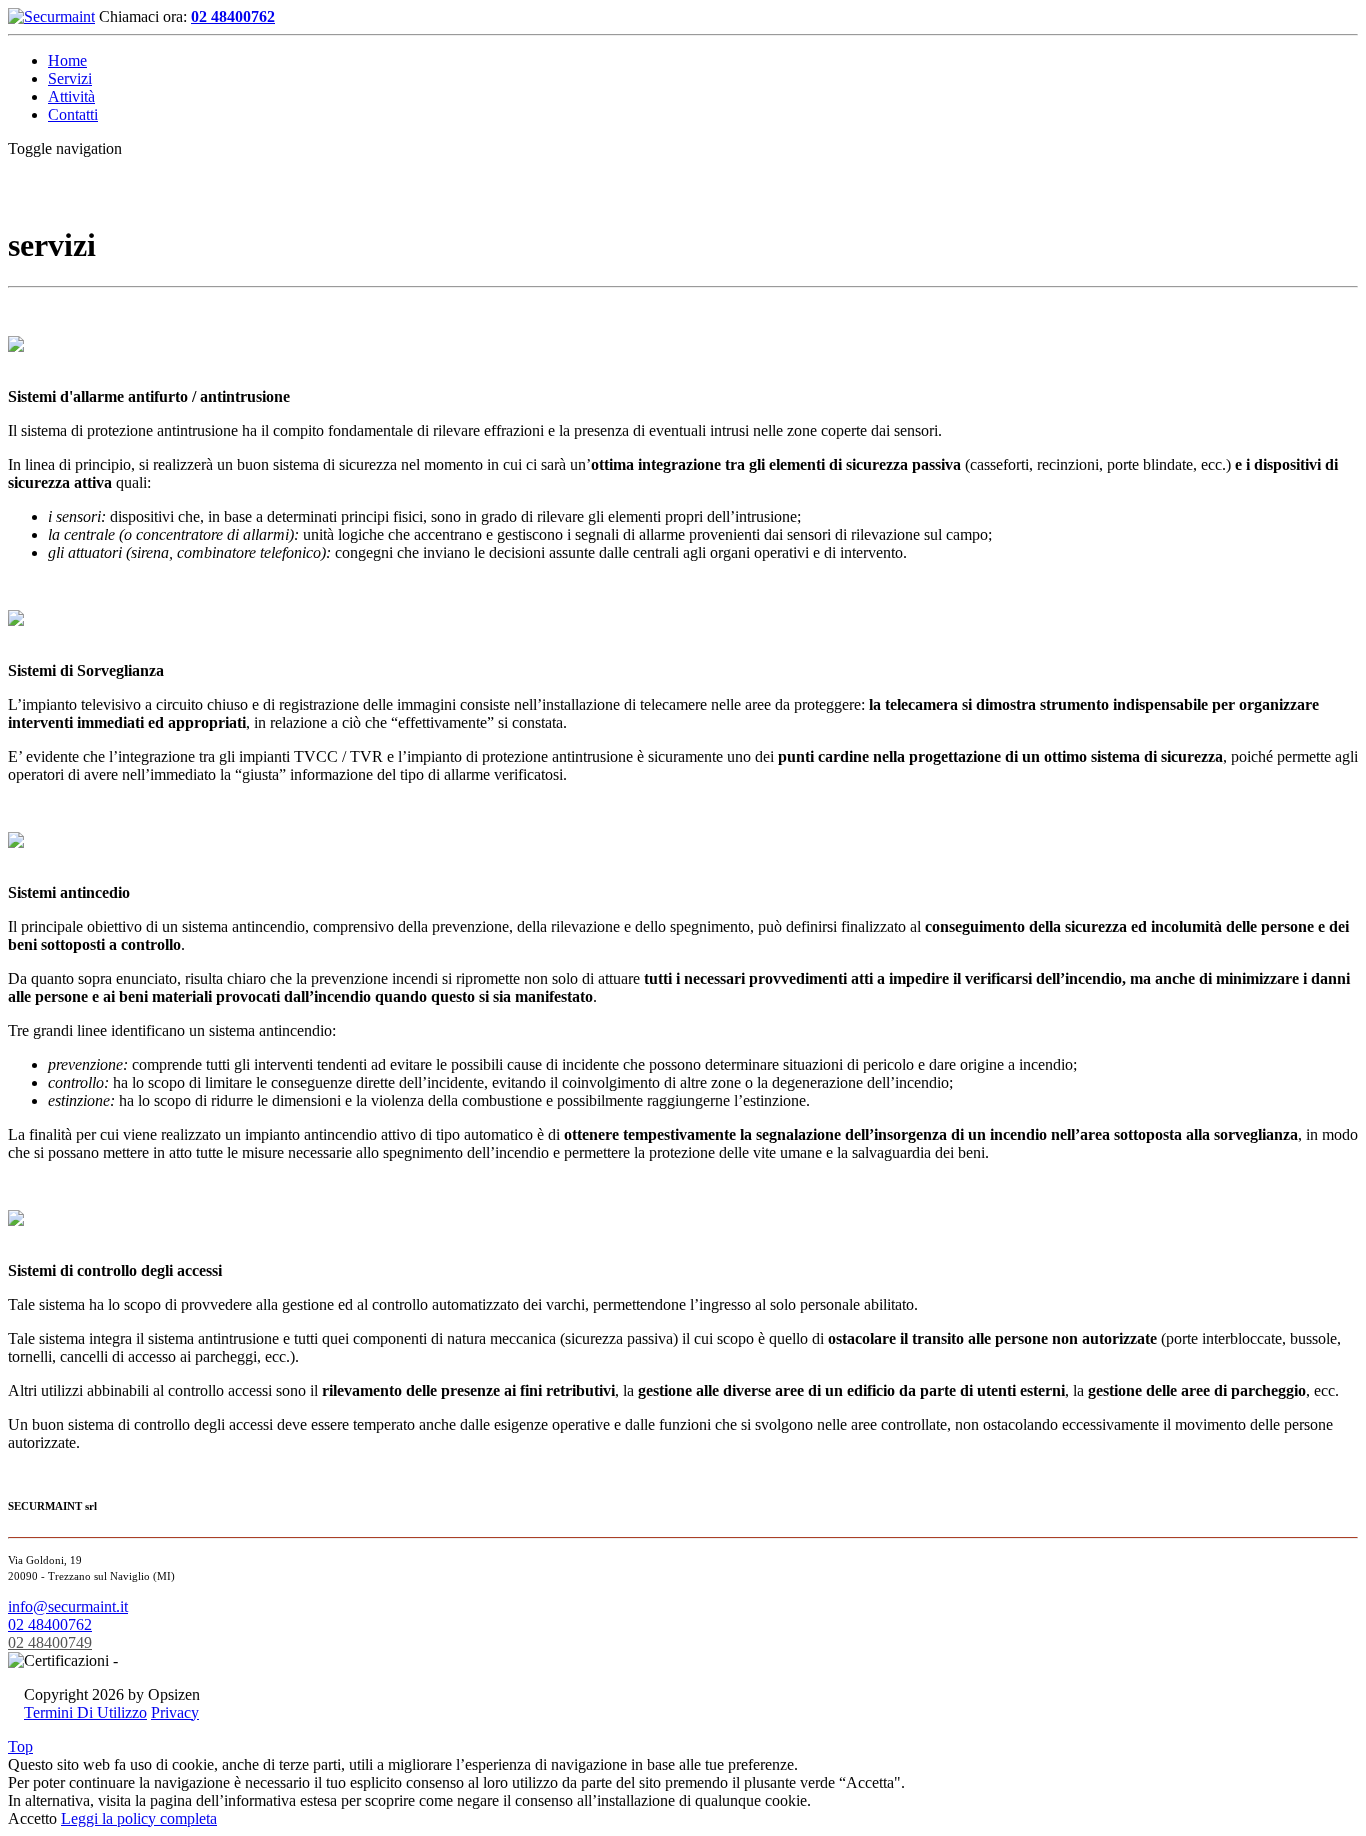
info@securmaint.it (68, 1606)
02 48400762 (233, 16)
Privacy (175, 1712)
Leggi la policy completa (139, 1818)
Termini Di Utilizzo (85, 1712)
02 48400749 (50, 1642)
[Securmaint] (51, 16)
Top (20, 1746)
